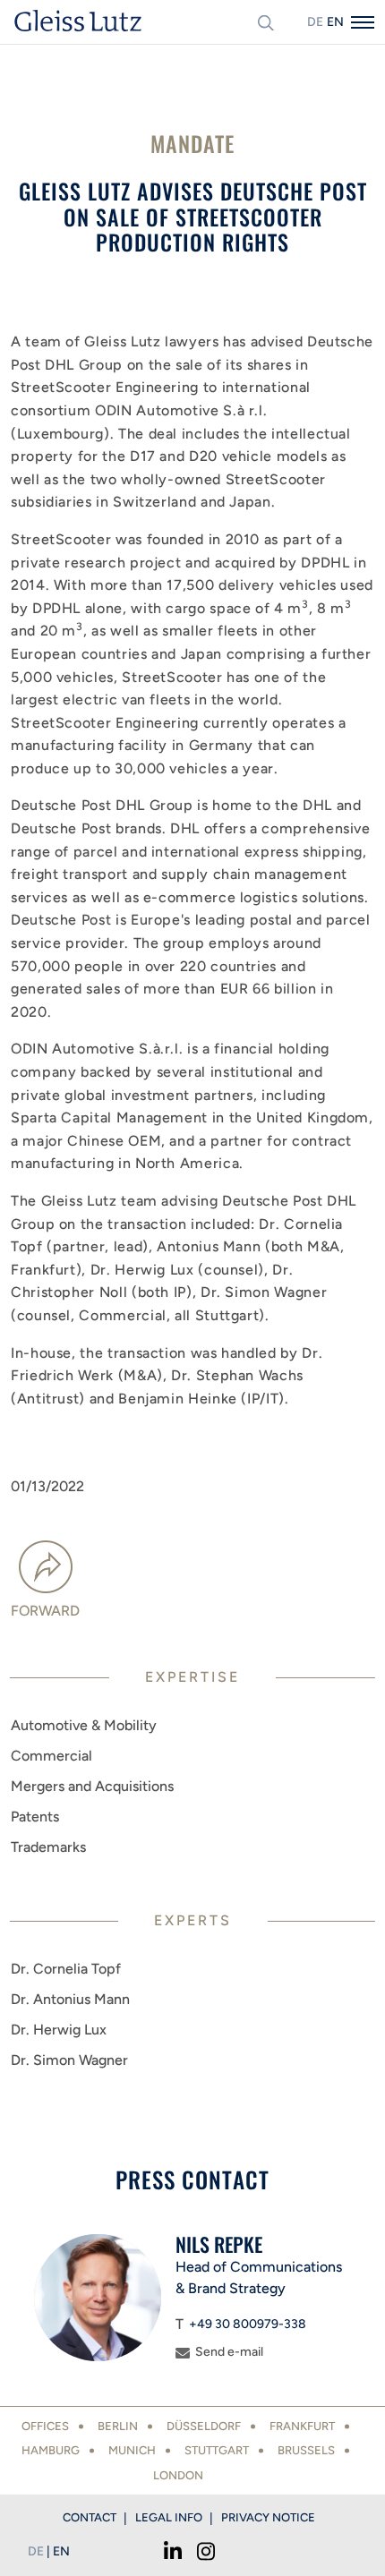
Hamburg (51, 2450)
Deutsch (315, 22)
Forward (45, 1611)
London (178, 2475)
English (335, 22)
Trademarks (48, 1847)
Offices (45, 2426)
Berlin (118, 2426)
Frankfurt (302, 2426)
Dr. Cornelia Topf (66, 1969)
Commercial (51, 1756)
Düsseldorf (204, 2426)
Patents (35, 1817)
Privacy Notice (268, 2517)
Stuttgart (217, 2450)
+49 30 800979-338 (248, 2324)
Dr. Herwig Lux (59, 2030)
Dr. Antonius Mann (70, 1999)
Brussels (306, 2450)
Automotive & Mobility (84, 1725)
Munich (132, 2450)
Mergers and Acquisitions (92, 1786)
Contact (90, 2517)
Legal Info (169, 2517)
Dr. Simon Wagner (69, 2060)
